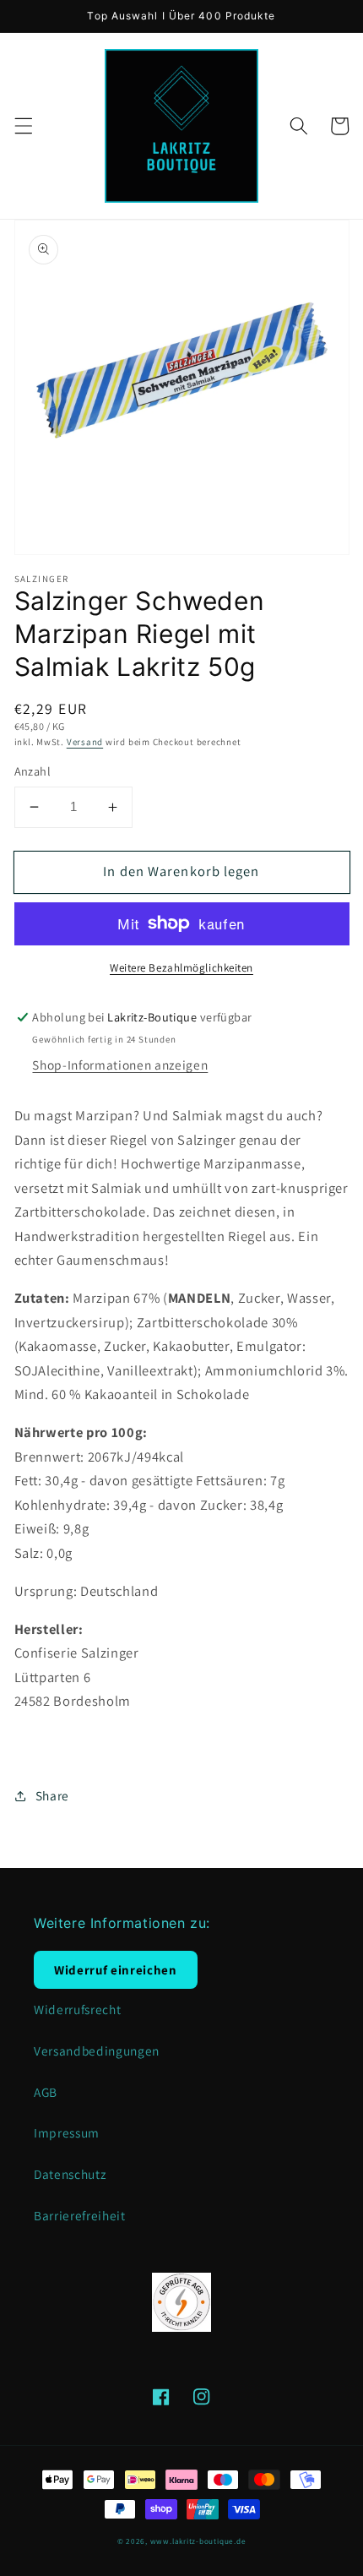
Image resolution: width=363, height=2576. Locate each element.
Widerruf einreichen (116, 1970)
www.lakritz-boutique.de (198, 2541)
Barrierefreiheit (80, 2215)
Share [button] (52, 1795)
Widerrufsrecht (77, 2009)
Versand (85, 742)
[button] (23, 126)
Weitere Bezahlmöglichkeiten (181, 968)
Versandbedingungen (97, 2050)
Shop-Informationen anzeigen (120, 1065)
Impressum (67, 2132)
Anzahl (33, 771)
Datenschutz (70, 2174)
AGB (46, 2092)
